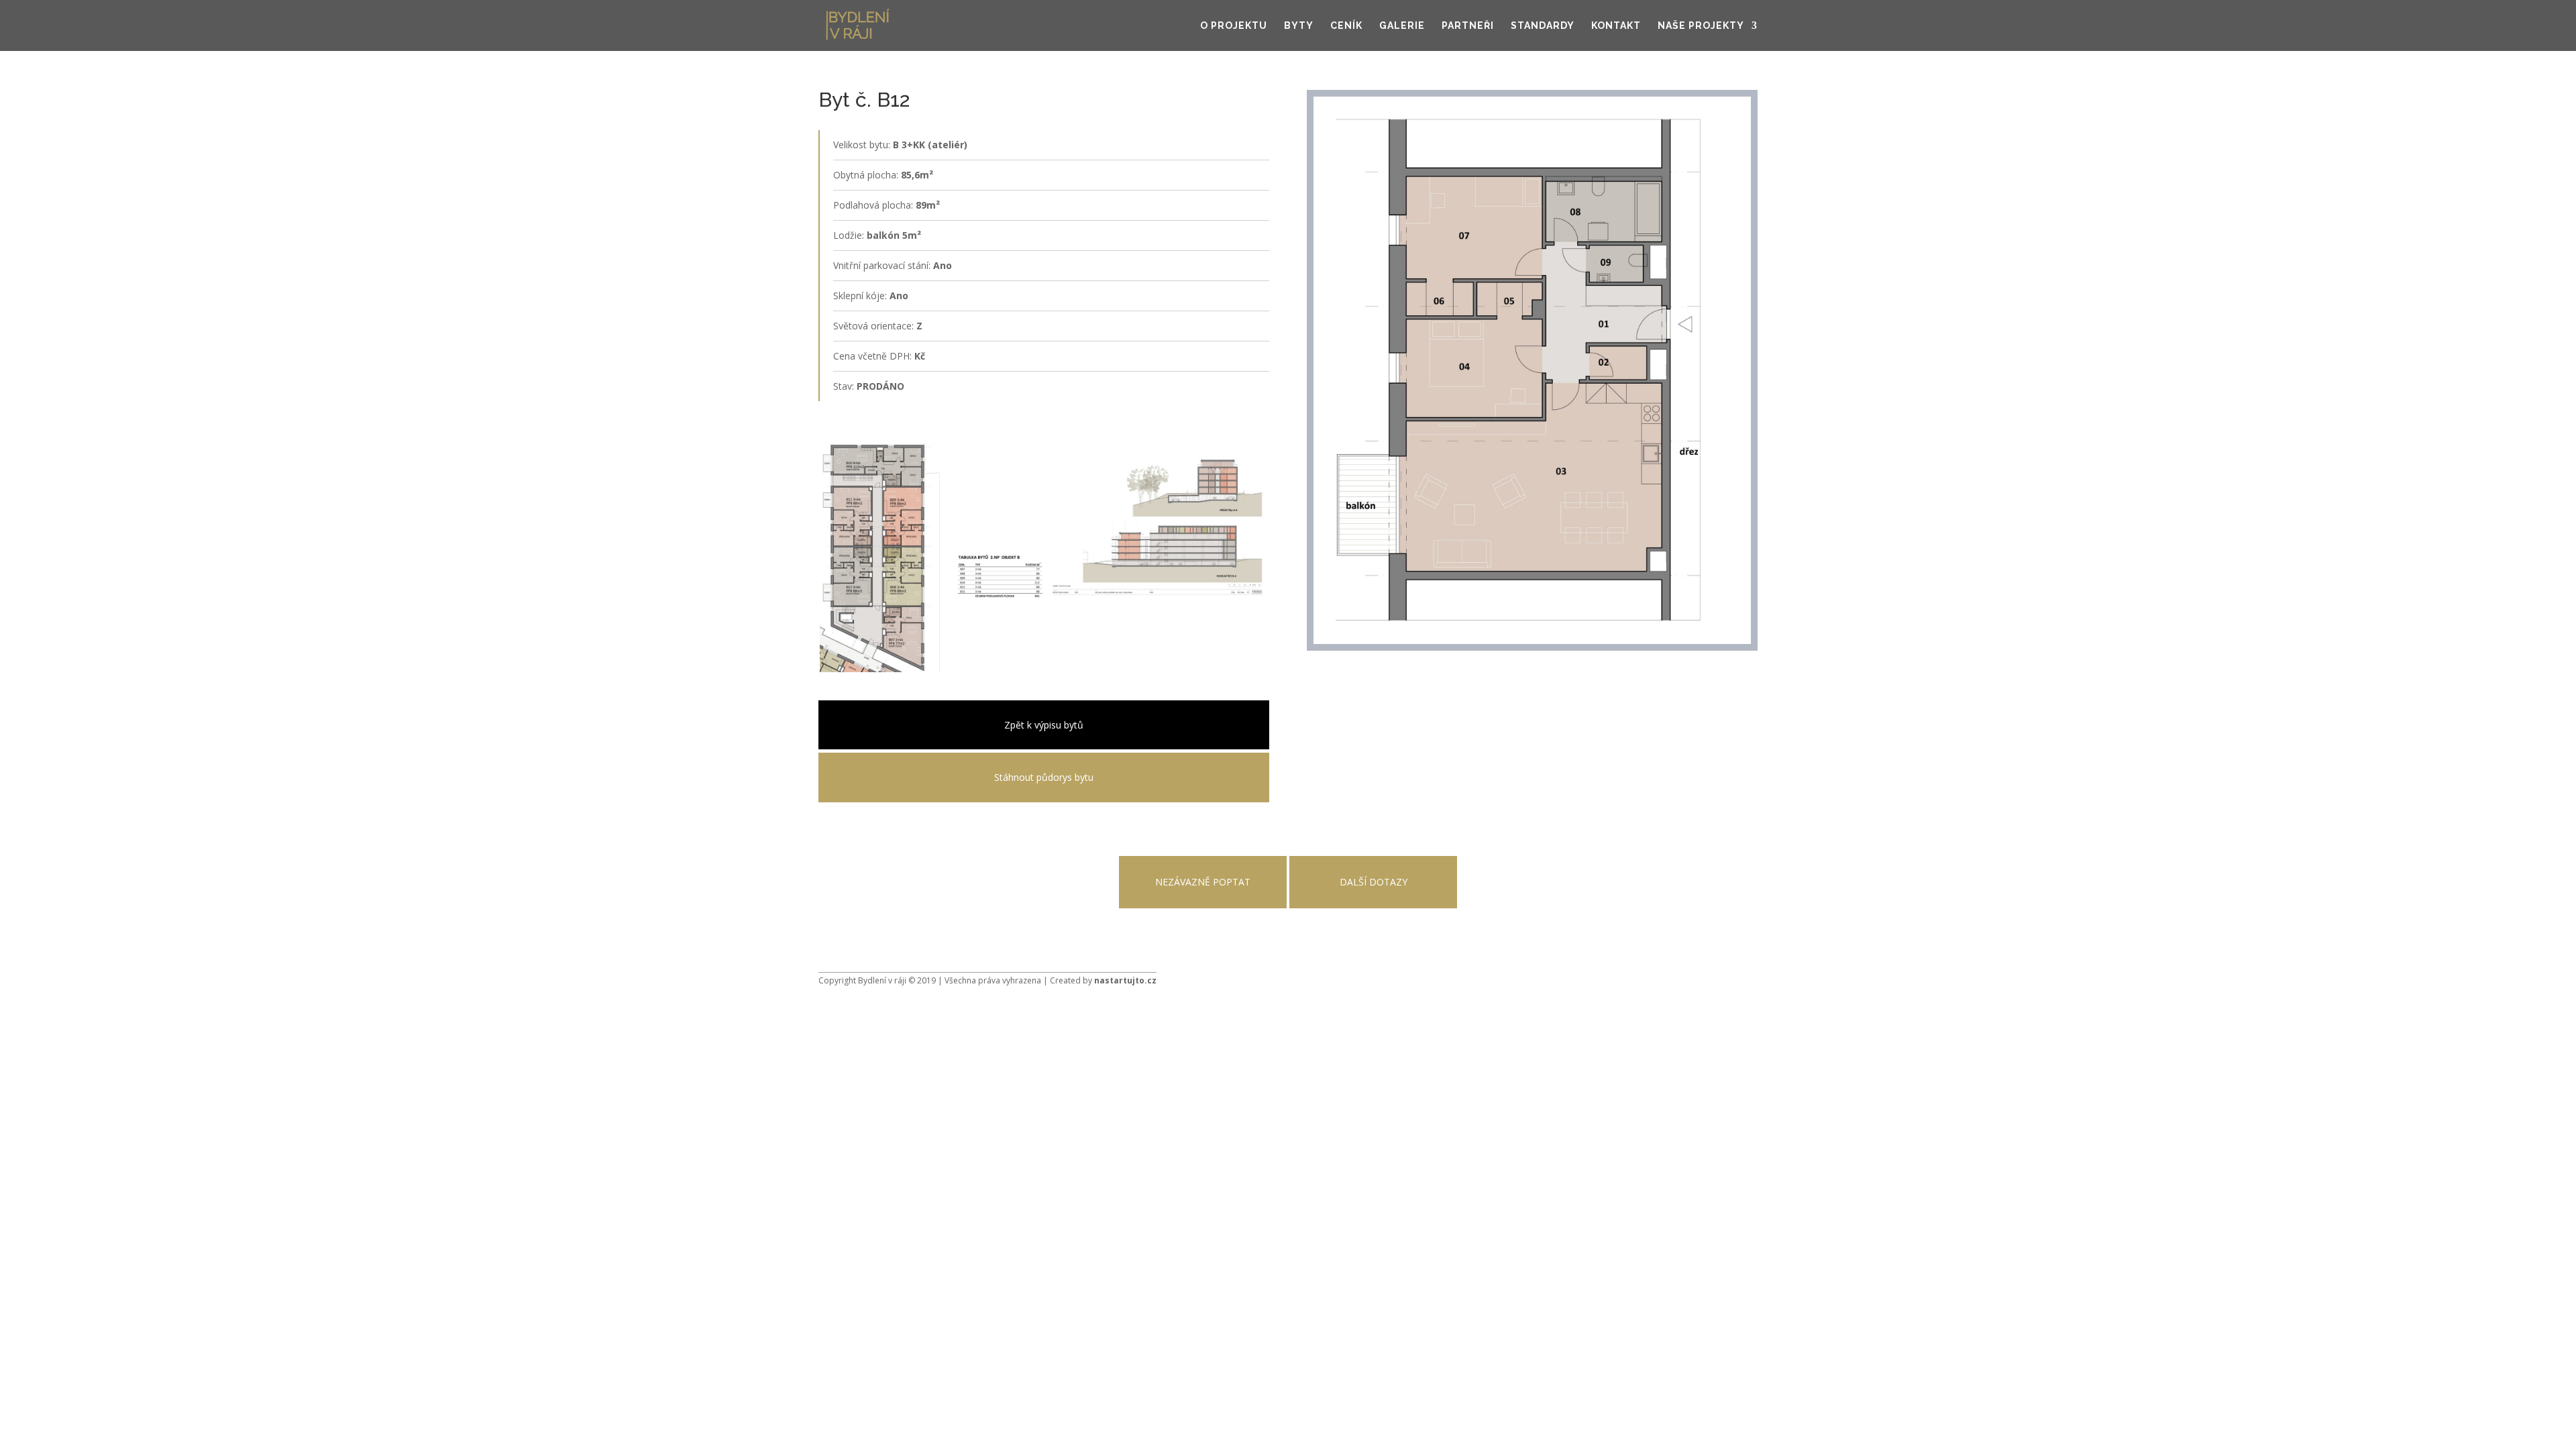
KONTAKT (1616, 26)
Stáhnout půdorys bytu (1044, 777)
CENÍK (1346, 26)
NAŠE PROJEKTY (1701, 26)
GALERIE (1402, 26)
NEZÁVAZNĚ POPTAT (1203, 882)
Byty (1299, 26)
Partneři (1468, 26)
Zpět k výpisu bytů (1044, 725)
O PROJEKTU (1234, 26)
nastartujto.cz (1125, 980)
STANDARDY (1543, 26)
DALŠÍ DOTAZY (1374, 882)
